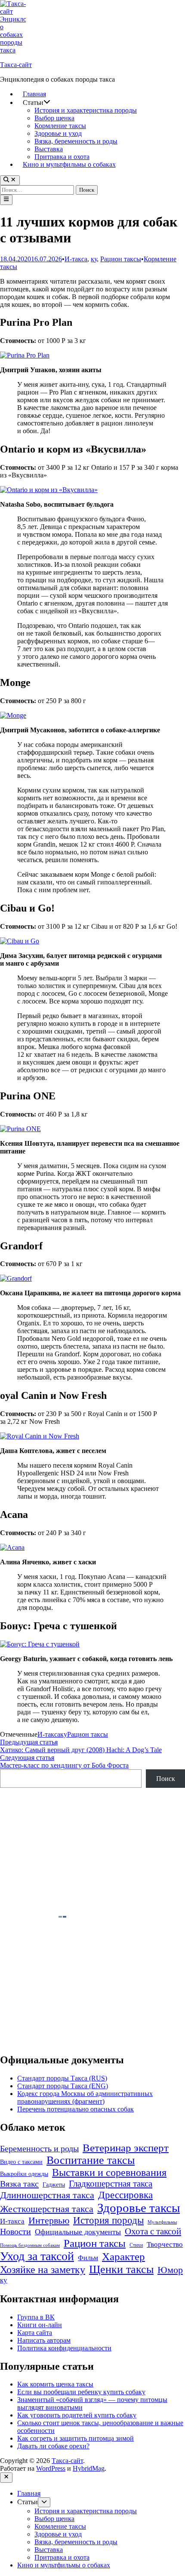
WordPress (51, 2468)
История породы (108, 2220)
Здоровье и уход (58, 133)
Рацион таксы (121, 259)
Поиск (166, 1779)
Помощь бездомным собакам (30, 2245)
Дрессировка (125, 2195)
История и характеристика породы (86, 110)
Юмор (170, 2270)
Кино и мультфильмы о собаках (69, 164)
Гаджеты (54, 2185)
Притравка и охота (62, 157)
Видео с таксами (21, 2162)
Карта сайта (35, 2333)
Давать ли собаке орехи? (53, 2446)
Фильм (88, 2258)
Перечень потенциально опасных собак (76, 2109)
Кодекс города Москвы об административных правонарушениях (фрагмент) (85, 2097)
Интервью (49, 2220)
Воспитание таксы (91, 2160)
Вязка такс (19, 2184)
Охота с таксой (153, 2231)
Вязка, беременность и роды (76, 141)
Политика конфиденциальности (64, 2348)
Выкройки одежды (24, 2174)
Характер (123, 2256)
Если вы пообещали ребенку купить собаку (81, 2392)
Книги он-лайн (40, 2325)
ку (94, 259)
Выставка (49, 149)
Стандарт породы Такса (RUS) (62, 2078)
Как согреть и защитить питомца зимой (76, 2438)
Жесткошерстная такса (47, 2209)
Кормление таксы (60, 126)
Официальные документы (78, 2232)
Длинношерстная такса (47, 2195)
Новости (15, 2231)
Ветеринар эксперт (126, 2148)
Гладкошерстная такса (111, 2184)
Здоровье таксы (139, 2208)
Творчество (165, 2244)
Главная (34, 94)
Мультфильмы (162, 2222)
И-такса (76, 259)
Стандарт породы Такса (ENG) (63, 2086)
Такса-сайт (16, 65)
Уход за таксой (37, 2256)
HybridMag (89, 2468)
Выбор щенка (54, 118)
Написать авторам (44, 2340)
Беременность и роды (39, 2149)
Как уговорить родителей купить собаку (77, 2415)
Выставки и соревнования (109, 2172)
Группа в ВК (36, 2317)
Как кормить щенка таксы (55, 2384)
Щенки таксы (121, 2269)
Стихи (136, 2245)
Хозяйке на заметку (43, 2269)
